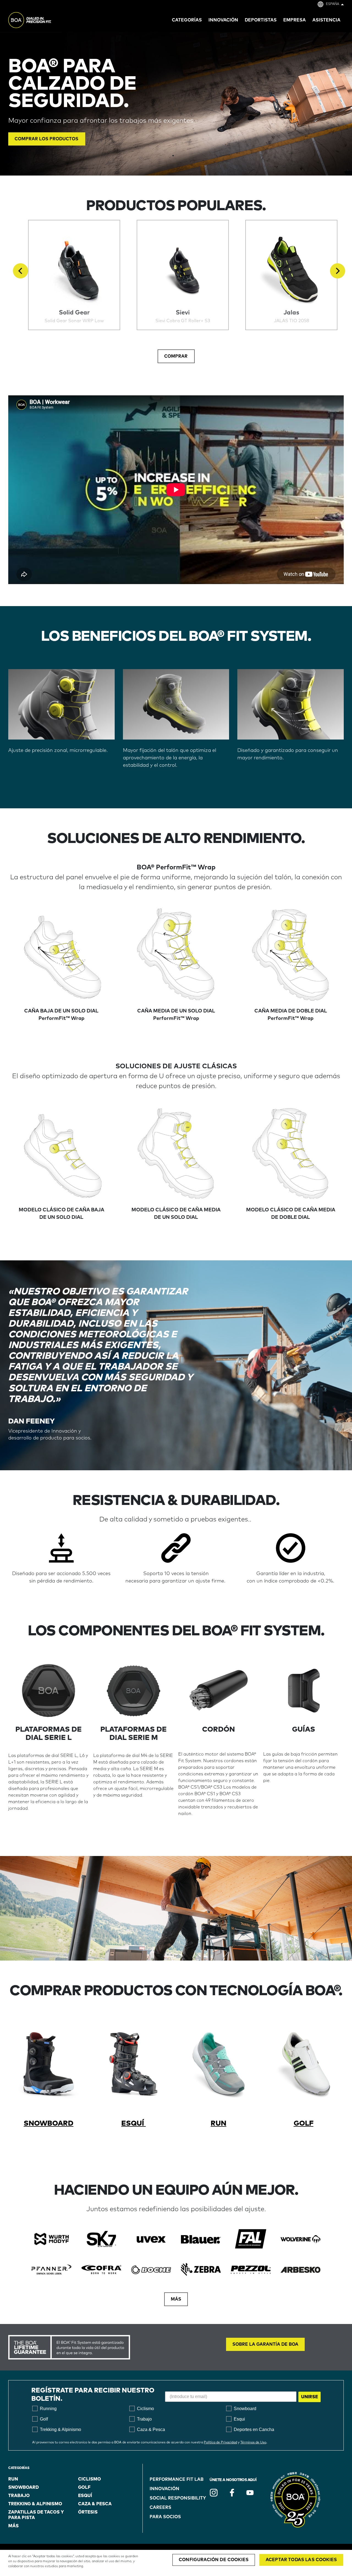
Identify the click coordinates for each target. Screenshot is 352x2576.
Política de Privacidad (220, 2443)
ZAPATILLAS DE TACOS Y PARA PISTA (36, 2515)
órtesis (88, 2512)
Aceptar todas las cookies (301, 2560)
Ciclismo (90, 2479)
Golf (304, 2123)
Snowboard (49, 2123)
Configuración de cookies (214, 2560)
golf (84, 2487)
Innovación (164, 2489)
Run (218, 2123)
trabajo (19, 2496)
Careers (160, 2507)
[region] (176, 2563)
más (13, 2526)
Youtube (250, 2493)
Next (338, 271)
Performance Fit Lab (177, 2479)
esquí (134, 2123)
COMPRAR (176, 356)
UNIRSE (310, 2397)
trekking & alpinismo (35, 2504)
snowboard (24, 2487)
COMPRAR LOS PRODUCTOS (47, 139)
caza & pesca (95, 2504)
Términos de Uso (253, 2443)
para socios (165, 2517)
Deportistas (261, 20)
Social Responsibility (178, 2498)
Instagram (214, 2493)
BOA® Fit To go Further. (42, 21)
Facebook (232, 2493)
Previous (20, 271)
